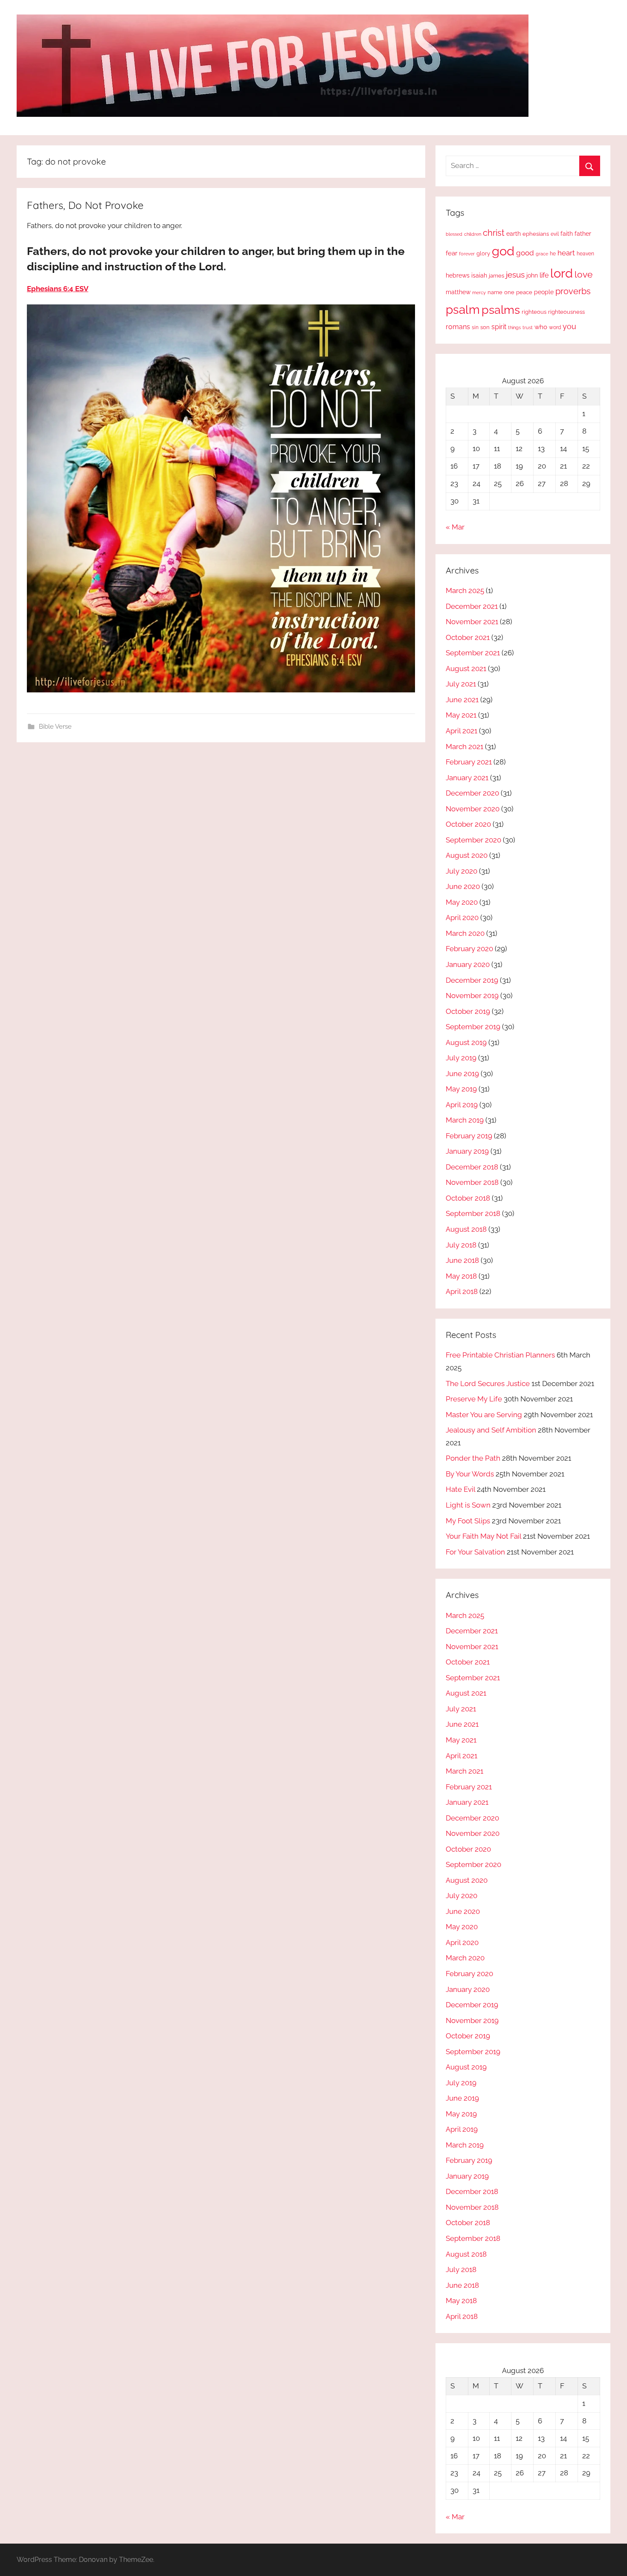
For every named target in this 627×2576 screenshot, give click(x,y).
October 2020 (468, 824)
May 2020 (462, 902)
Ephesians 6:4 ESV (58, 289)
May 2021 (461, 715)
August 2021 (466, 669)
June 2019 (462, 1074)
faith (567, 234)
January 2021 (467, 778)
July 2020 (462, 871)
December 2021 (472, 606)
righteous (534, 312)
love (583, 274)
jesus (515, 275)
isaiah (479, 275)
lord (562, 273)
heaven (585, 254)
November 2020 (473, 809)
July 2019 (461, 1058)
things (514, 328)
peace (524, 292)
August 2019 (466, 1042)
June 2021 (462, 700)
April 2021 (462, 731)
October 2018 (468, 1198)
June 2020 (463, 886)
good (525, 253)
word (555, 327)
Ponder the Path (473, 1458)
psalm (463, 310)
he (553, 254)
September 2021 (473, 653)
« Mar (455, 527)
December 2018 (472, 1167)
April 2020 (462, 918)
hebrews (458, 275)
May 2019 (461, 1089)
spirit (499, 327)
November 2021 (472, 622)
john (532, 275)
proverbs (573, 291)
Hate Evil (460, 1489)
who (541, 327)
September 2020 (473, 840)
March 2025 (465, 590)
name (495, 292)
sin (475, 327)
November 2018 (472, 1182)
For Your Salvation (475, 1552)
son (485, 327)
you (569, 326)
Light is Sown (468, 1505)
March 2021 (464, 747)
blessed (454, 234)
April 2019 (462, 1105)
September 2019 (473, 1027)
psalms (501, 310)
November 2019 (472, 996)
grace (542, 254)
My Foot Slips (468, 1521)
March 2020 (465, 933)
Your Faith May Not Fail (483, 1536)
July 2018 (461, 1245)
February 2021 (469, 762)
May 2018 (461, 1276)
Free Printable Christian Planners (500, 1355)
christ (494, 233)
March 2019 (465, 1120)
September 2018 (473, 1213)
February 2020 (469, 949)
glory (483, 253)
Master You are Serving (484, 1415)
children (473, 234)
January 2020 (468, 964)
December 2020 (472, 793)
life (544, 275)
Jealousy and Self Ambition (491, 1430)
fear (451, 253)
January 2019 (467, 1151)
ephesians (536, 234)
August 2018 (466, 1229)
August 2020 (467, 855)
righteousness (566, 312)
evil (555, 234)
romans (458, 327)
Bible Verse (55, 726)
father (583, 234)
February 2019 (469, 1136)
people (544, 292)
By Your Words (470, 1474)
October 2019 (468, 1011)
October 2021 (468, 637)
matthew (458, 292)
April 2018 (462, 1291)
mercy (479, 292)
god (503, 251)
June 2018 (462, 1260)
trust (528, 327)
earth (514, 234)
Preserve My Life (474, 1399)
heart (566, 253)
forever (467, 254)
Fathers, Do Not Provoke (85, 205)
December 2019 (472, 980)
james (496, 276)
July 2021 (461, 684)
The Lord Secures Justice (488, 1384)
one (509, 292)
